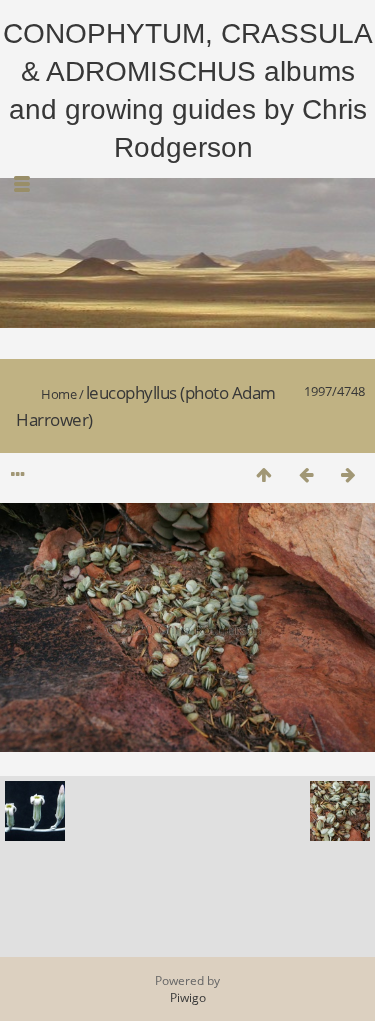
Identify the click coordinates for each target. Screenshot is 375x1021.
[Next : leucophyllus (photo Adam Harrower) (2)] (348, 474)
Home (58, 394)
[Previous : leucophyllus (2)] (306, 474)
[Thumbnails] (264, 474)
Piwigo (188, 997)
